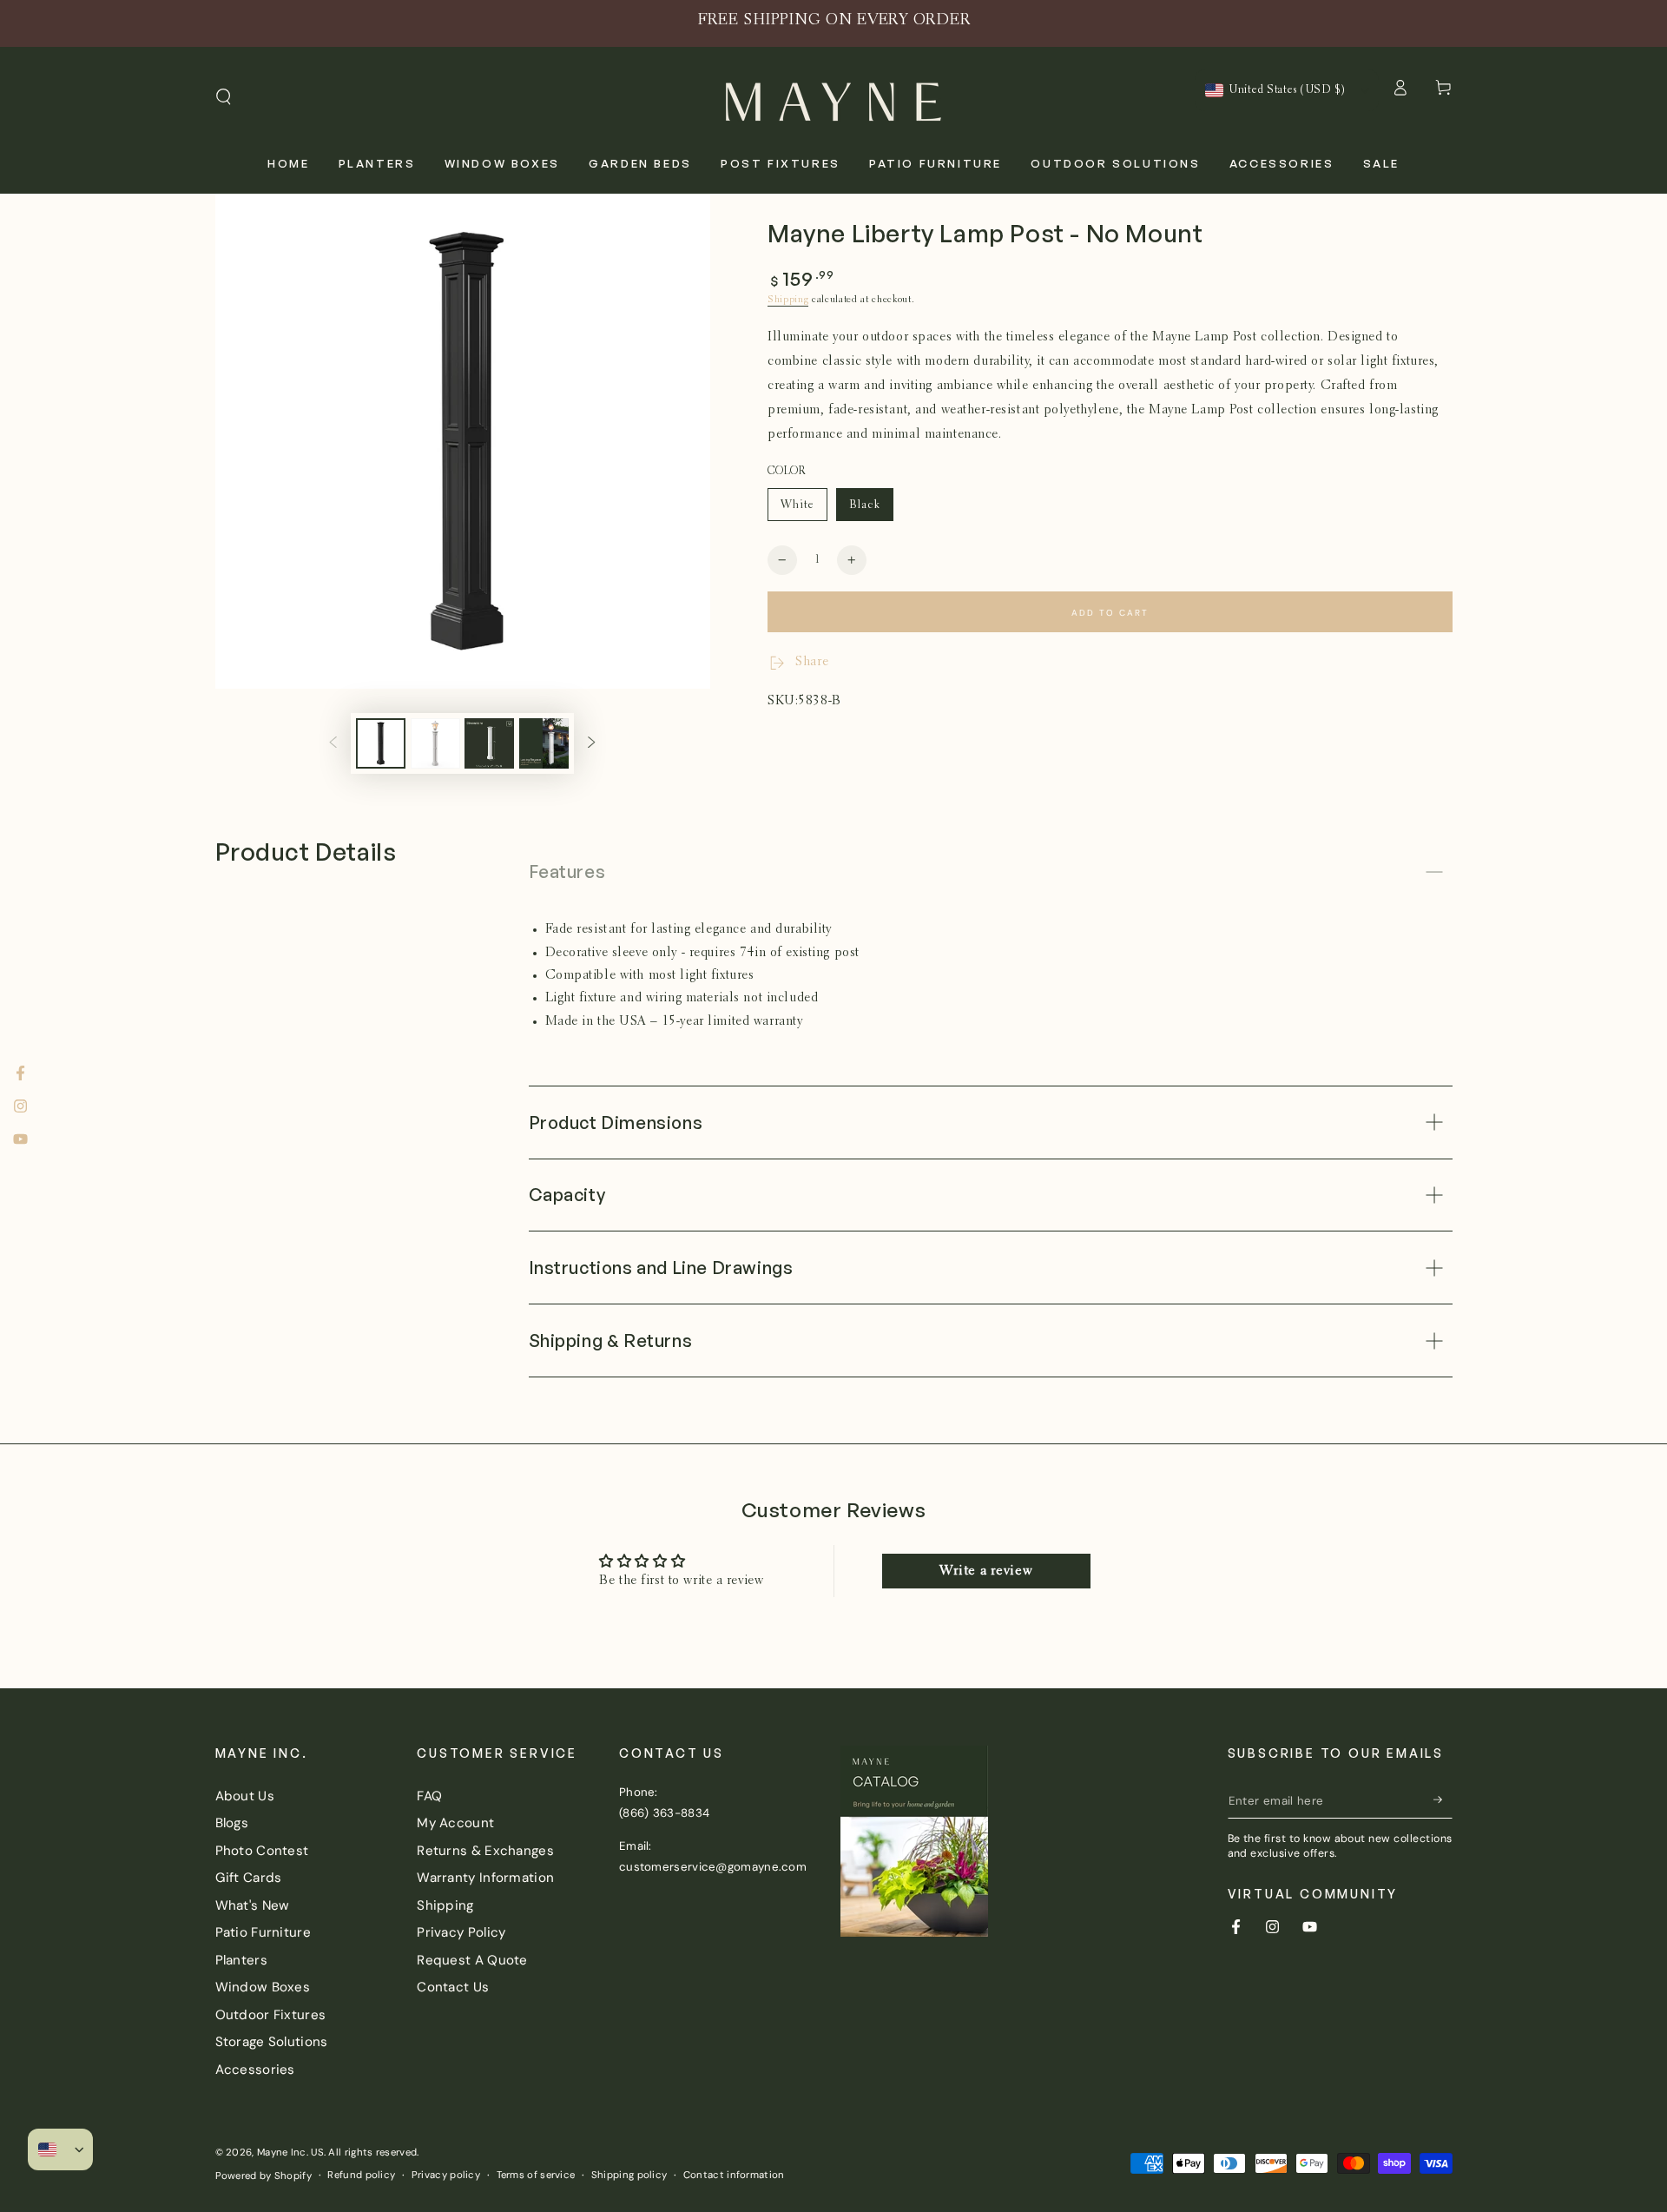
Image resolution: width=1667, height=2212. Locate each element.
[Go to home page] (833, 97)
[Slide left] (333, 743)
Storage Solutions (272, 2042)
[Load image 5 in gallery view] (544, 743)
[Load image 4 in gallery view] (489, 743)
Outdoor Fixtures (271, 2015)
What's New (253, 1905)
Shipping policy (629, 2175)
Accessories (255, 2070)
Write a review (986, 1571)
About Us (245, 1796)
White (804, 510)
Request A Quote (472, 1960)
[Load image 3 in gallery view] (435, 743)
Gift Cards (249, 1878)
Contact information (734, 2175)
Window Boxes (263, 1987)
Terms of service (536, 2175)
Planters (241, 1960)
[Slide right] (592, 743)
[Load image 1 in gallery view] (381, 743)
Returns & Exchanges (485, 1851)
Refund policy (361, 2175)
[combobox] (1275, 90)
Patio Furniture (264, 1932)
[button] (224, 97)
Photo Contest (262, 1851)
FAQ (429, 1796)
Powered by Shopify (264, 2176)
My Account (455, 1823)
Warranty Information (485, 1878)
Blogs (232, 1823)
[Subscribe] (1443, 1800)
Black (871, 510)
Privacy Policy (461, 1932)
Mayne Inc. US (290, 2153)
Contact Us (453, 1987)
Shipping (788, 300)
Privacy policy (446, 2175)
